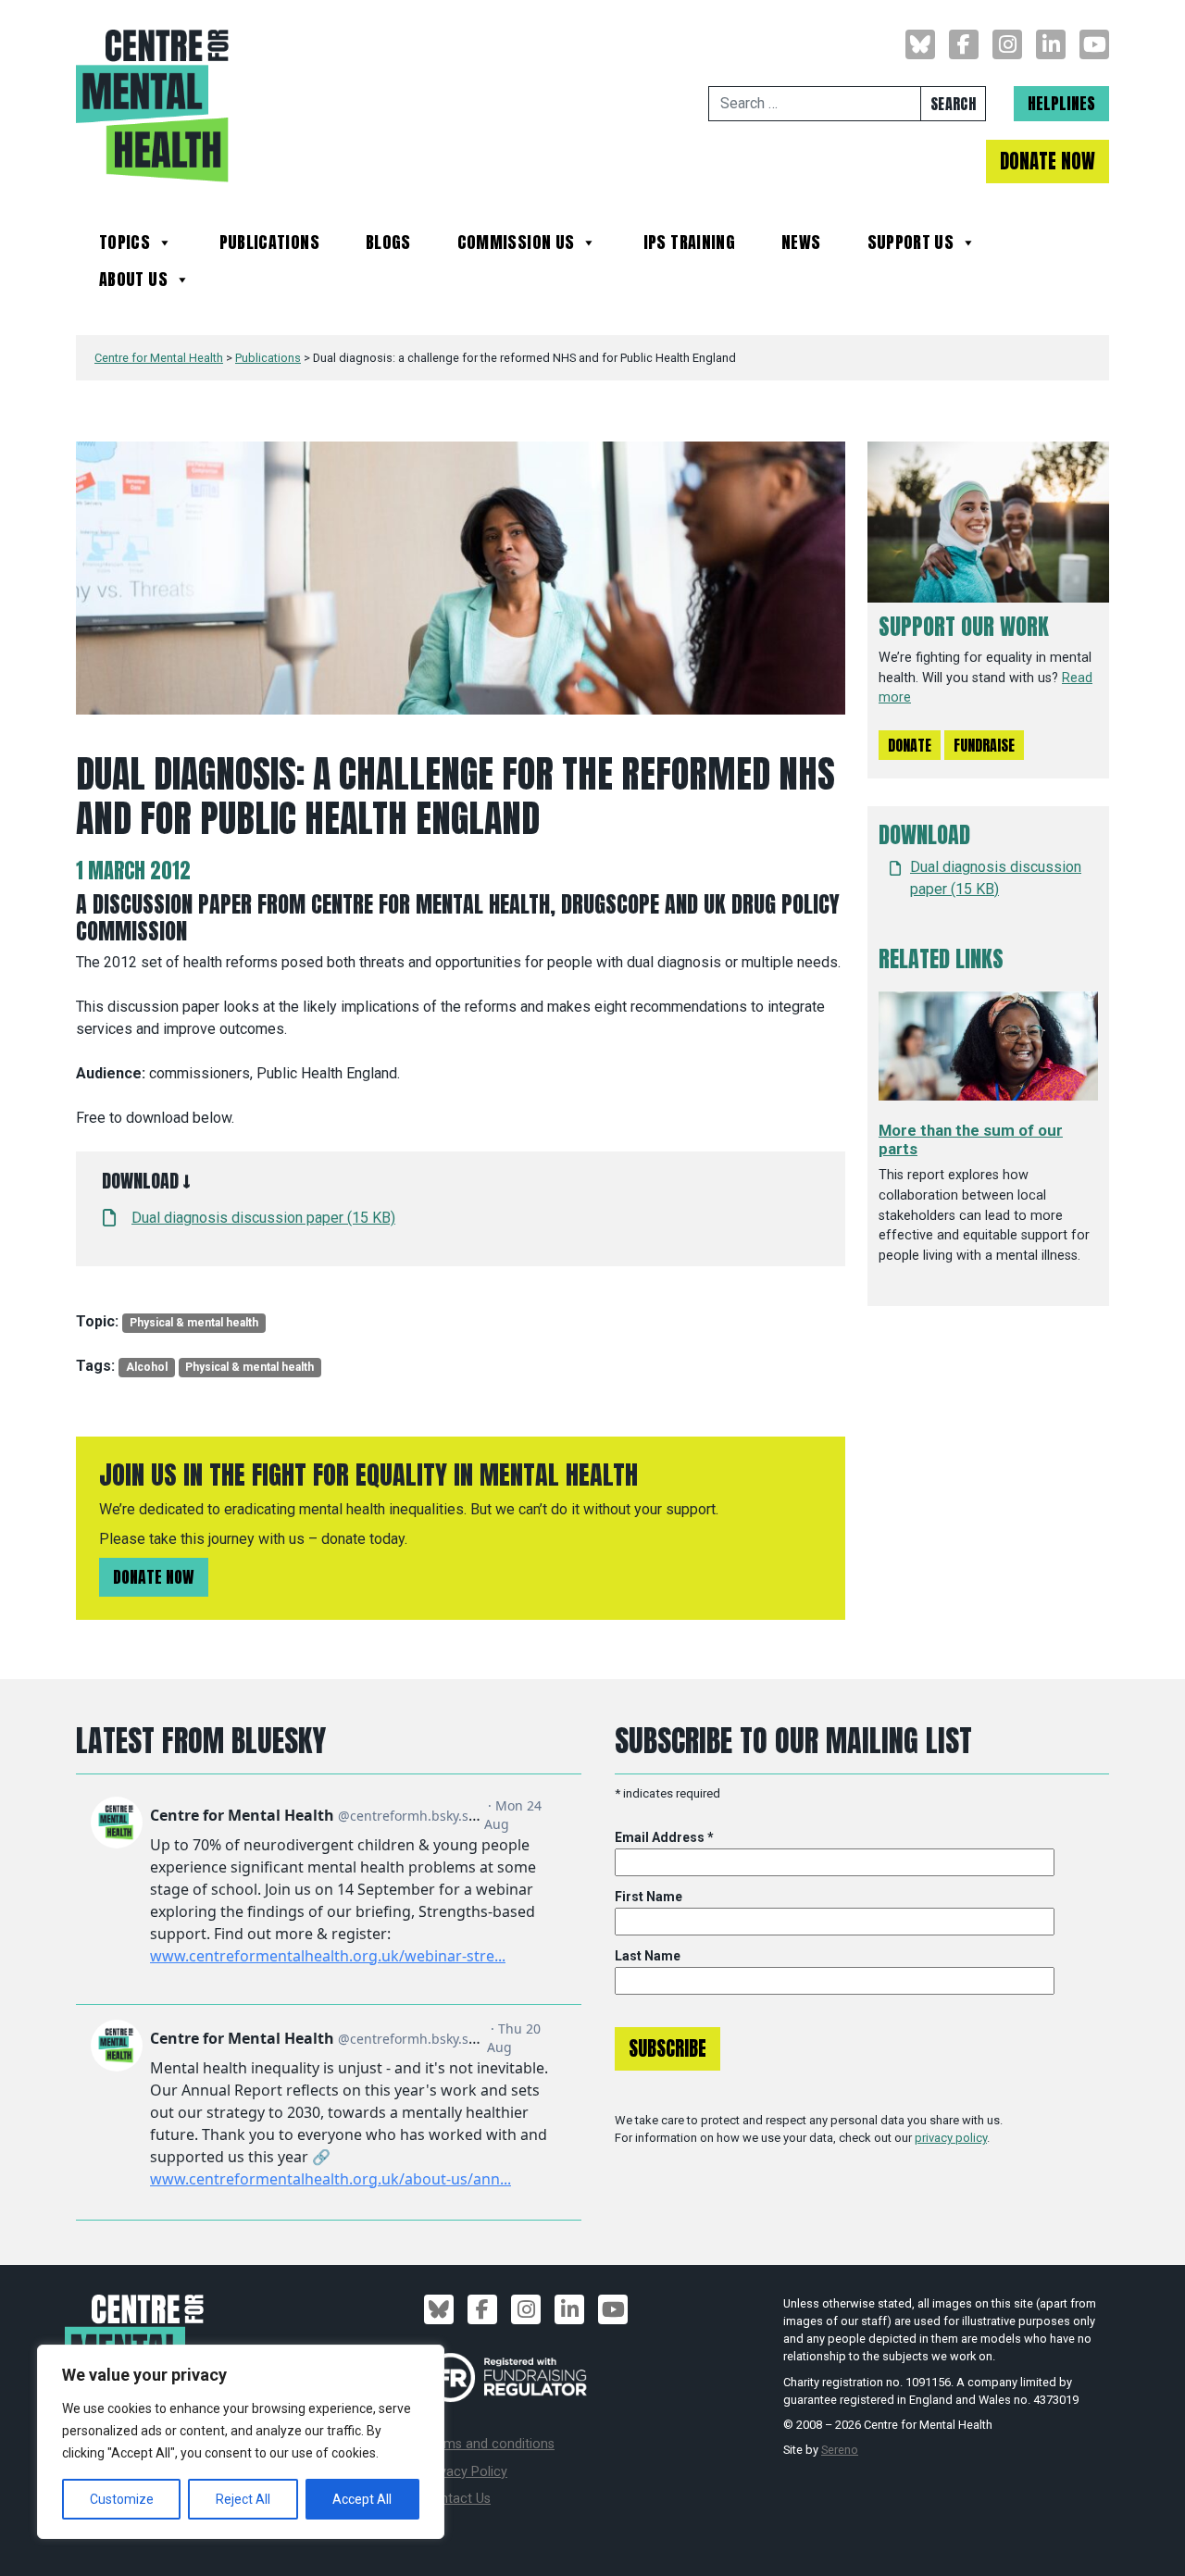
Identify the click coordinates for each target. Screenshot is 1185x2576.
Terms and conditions (489, 2444)
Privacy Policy (466, 2472)
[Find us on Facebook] (964, 44)
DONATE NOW (1048, 162)
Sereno (840, 2450)
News (801, 245)
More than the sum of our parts (971, 1139)
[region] (241, 2442)
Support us (911, 245)
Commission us (516, 245)
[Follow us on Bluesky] (920, 44)
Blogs (388, 245)
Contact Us (457, 2499)
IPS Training (689, 245)
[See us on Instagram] (1007, 44)
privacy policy (951, 2138)
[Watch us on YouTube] (1094, 44)
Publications (269, 245)
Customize (122, 2499)
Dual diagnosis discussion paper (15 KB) (263, 1218)
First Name (649, 1897)
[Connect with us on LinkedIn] (1051, 44)
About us (133, 282)
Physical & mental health (194, 1323)
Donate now (154, 1577)
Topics (125, 245)
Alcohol (147, 1367)
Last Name (648, 1956)
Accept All (362, 2499)
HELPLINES (1061, 103)
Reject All (243, 2499)
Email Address (664, 1837)
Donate (910, 745)
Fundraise (984, 745)
